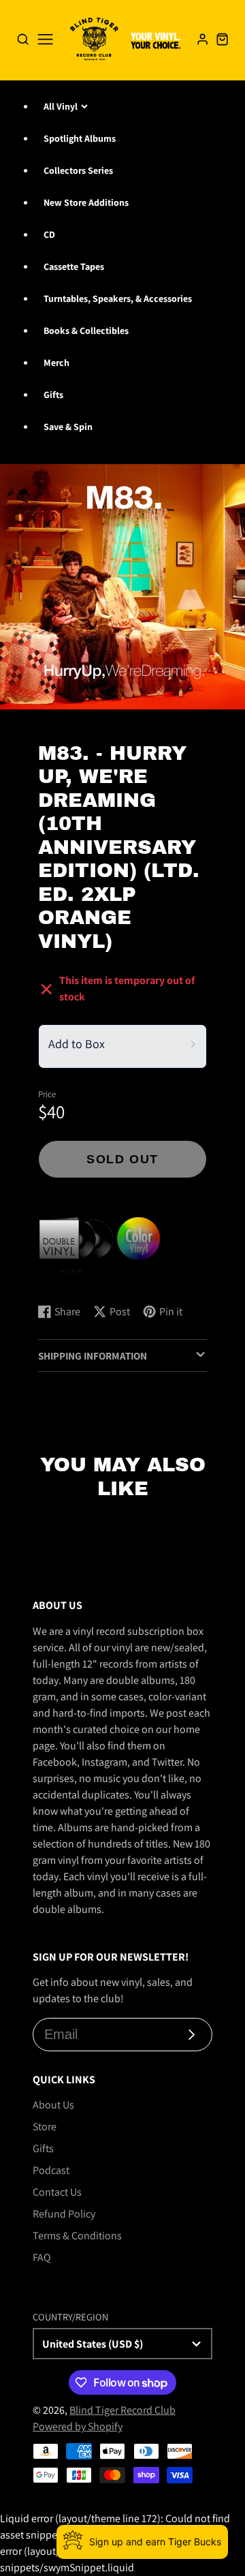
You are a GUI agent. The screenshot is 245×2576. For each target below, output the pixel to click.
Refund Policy (64, 2214)
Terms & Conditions (77, 2236)
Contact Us (57, 2192)
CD (49, 234)
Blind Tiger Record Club (122, 2410)
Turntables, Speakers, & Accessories (118, 298)
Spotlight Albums (80, 138)
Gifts (53, 395)
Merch (56, 363)
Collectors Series (78, 170)
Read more (65, 1279)
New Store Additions (86, 202)
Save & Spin (68, 427)
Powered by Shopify (78, 2426)
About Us (53, 2105)
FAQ (42, 2257)
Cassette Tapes (74, 266)
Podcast (51, 2170)
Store (45, 2127)
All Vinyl (61, 106)
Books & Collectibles (86, 331)
